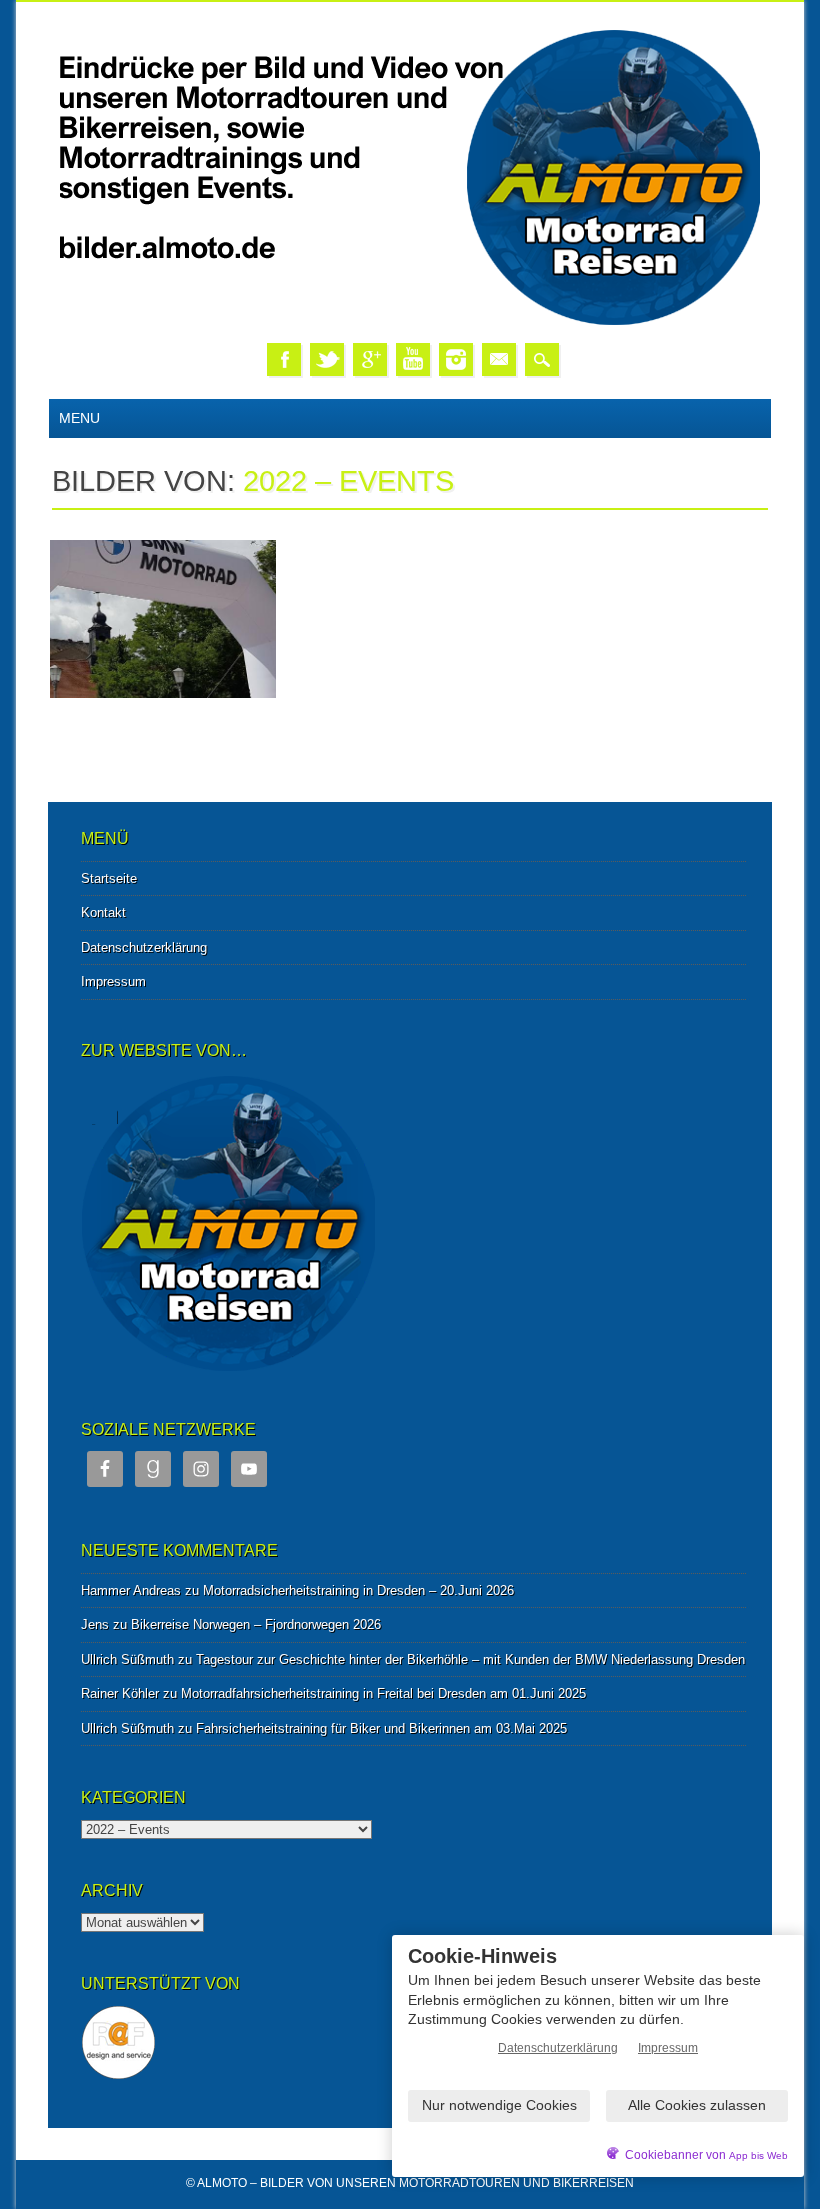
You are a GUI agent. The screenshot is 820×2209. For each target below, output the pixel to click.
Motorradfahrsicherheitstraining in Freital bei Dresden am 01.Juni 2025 (383, 1693)
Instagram (456, 359)
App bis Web (758, 2155)
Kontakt (103, 912)
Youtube (413, 359)
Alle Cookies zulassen (697, 2105)
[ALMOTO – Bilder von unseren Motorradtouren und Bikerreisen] (410, 322)
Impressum (113, 981)
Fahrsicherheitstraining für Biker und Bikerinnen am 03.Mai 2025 (381, 1728)
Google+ (370, 359)
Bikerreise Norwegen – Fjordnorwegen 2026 (256, 1624)
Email (499, 359)
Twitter (327, 359)
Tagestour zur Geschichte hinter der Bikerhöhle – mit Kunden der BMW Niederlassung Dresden (470, 1659)
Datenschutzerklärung (144, 947)
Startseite (109, 878)
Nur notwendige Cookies (499, 2105)
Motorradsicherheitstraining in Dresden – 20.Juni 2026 (358, 1590)
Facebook (284, 359)
